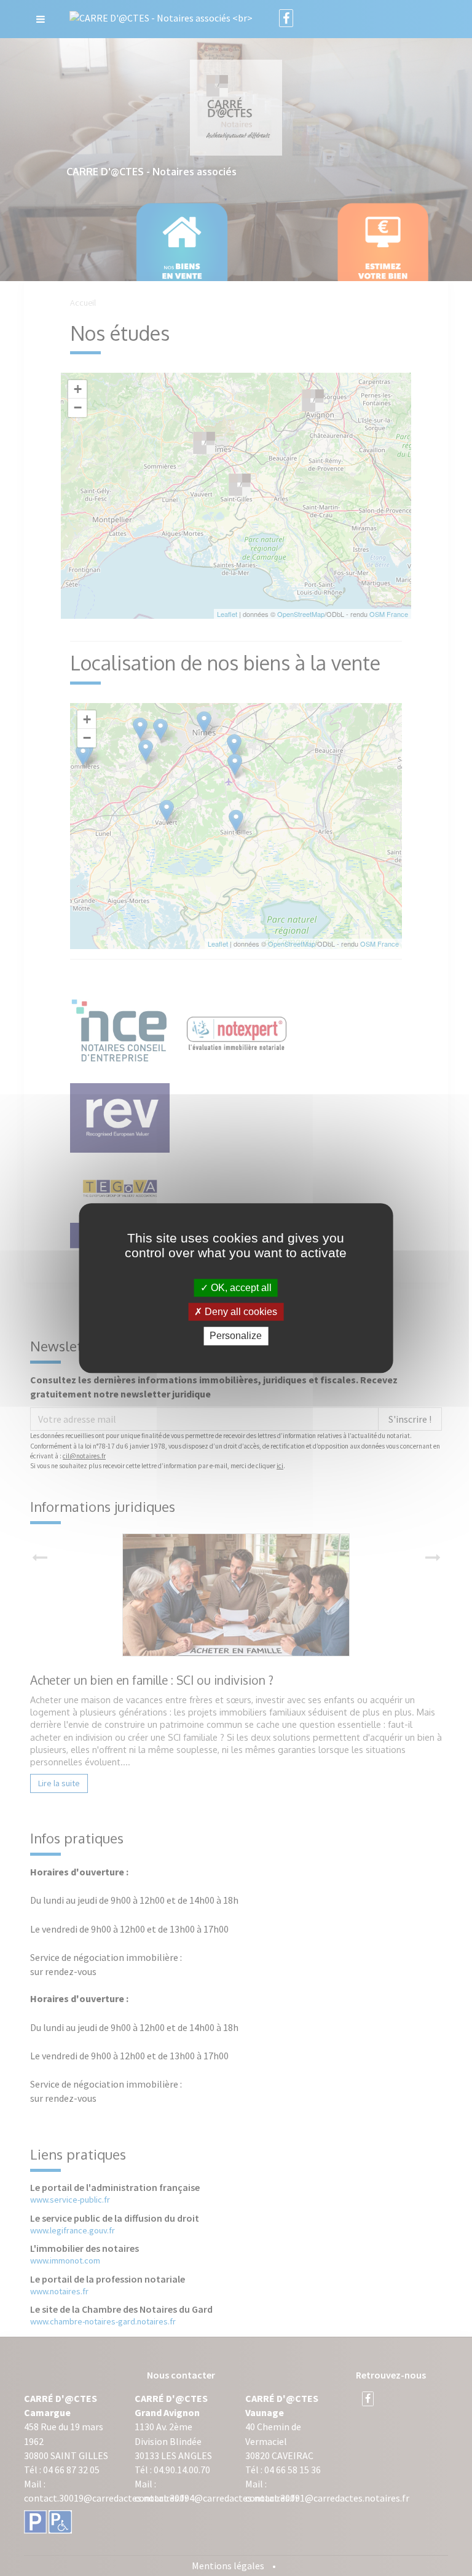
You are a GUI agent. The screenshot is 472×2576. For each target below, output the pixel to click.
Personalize (236, 1336)
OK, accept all (240, 1288)
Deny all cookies (240, 1312)
